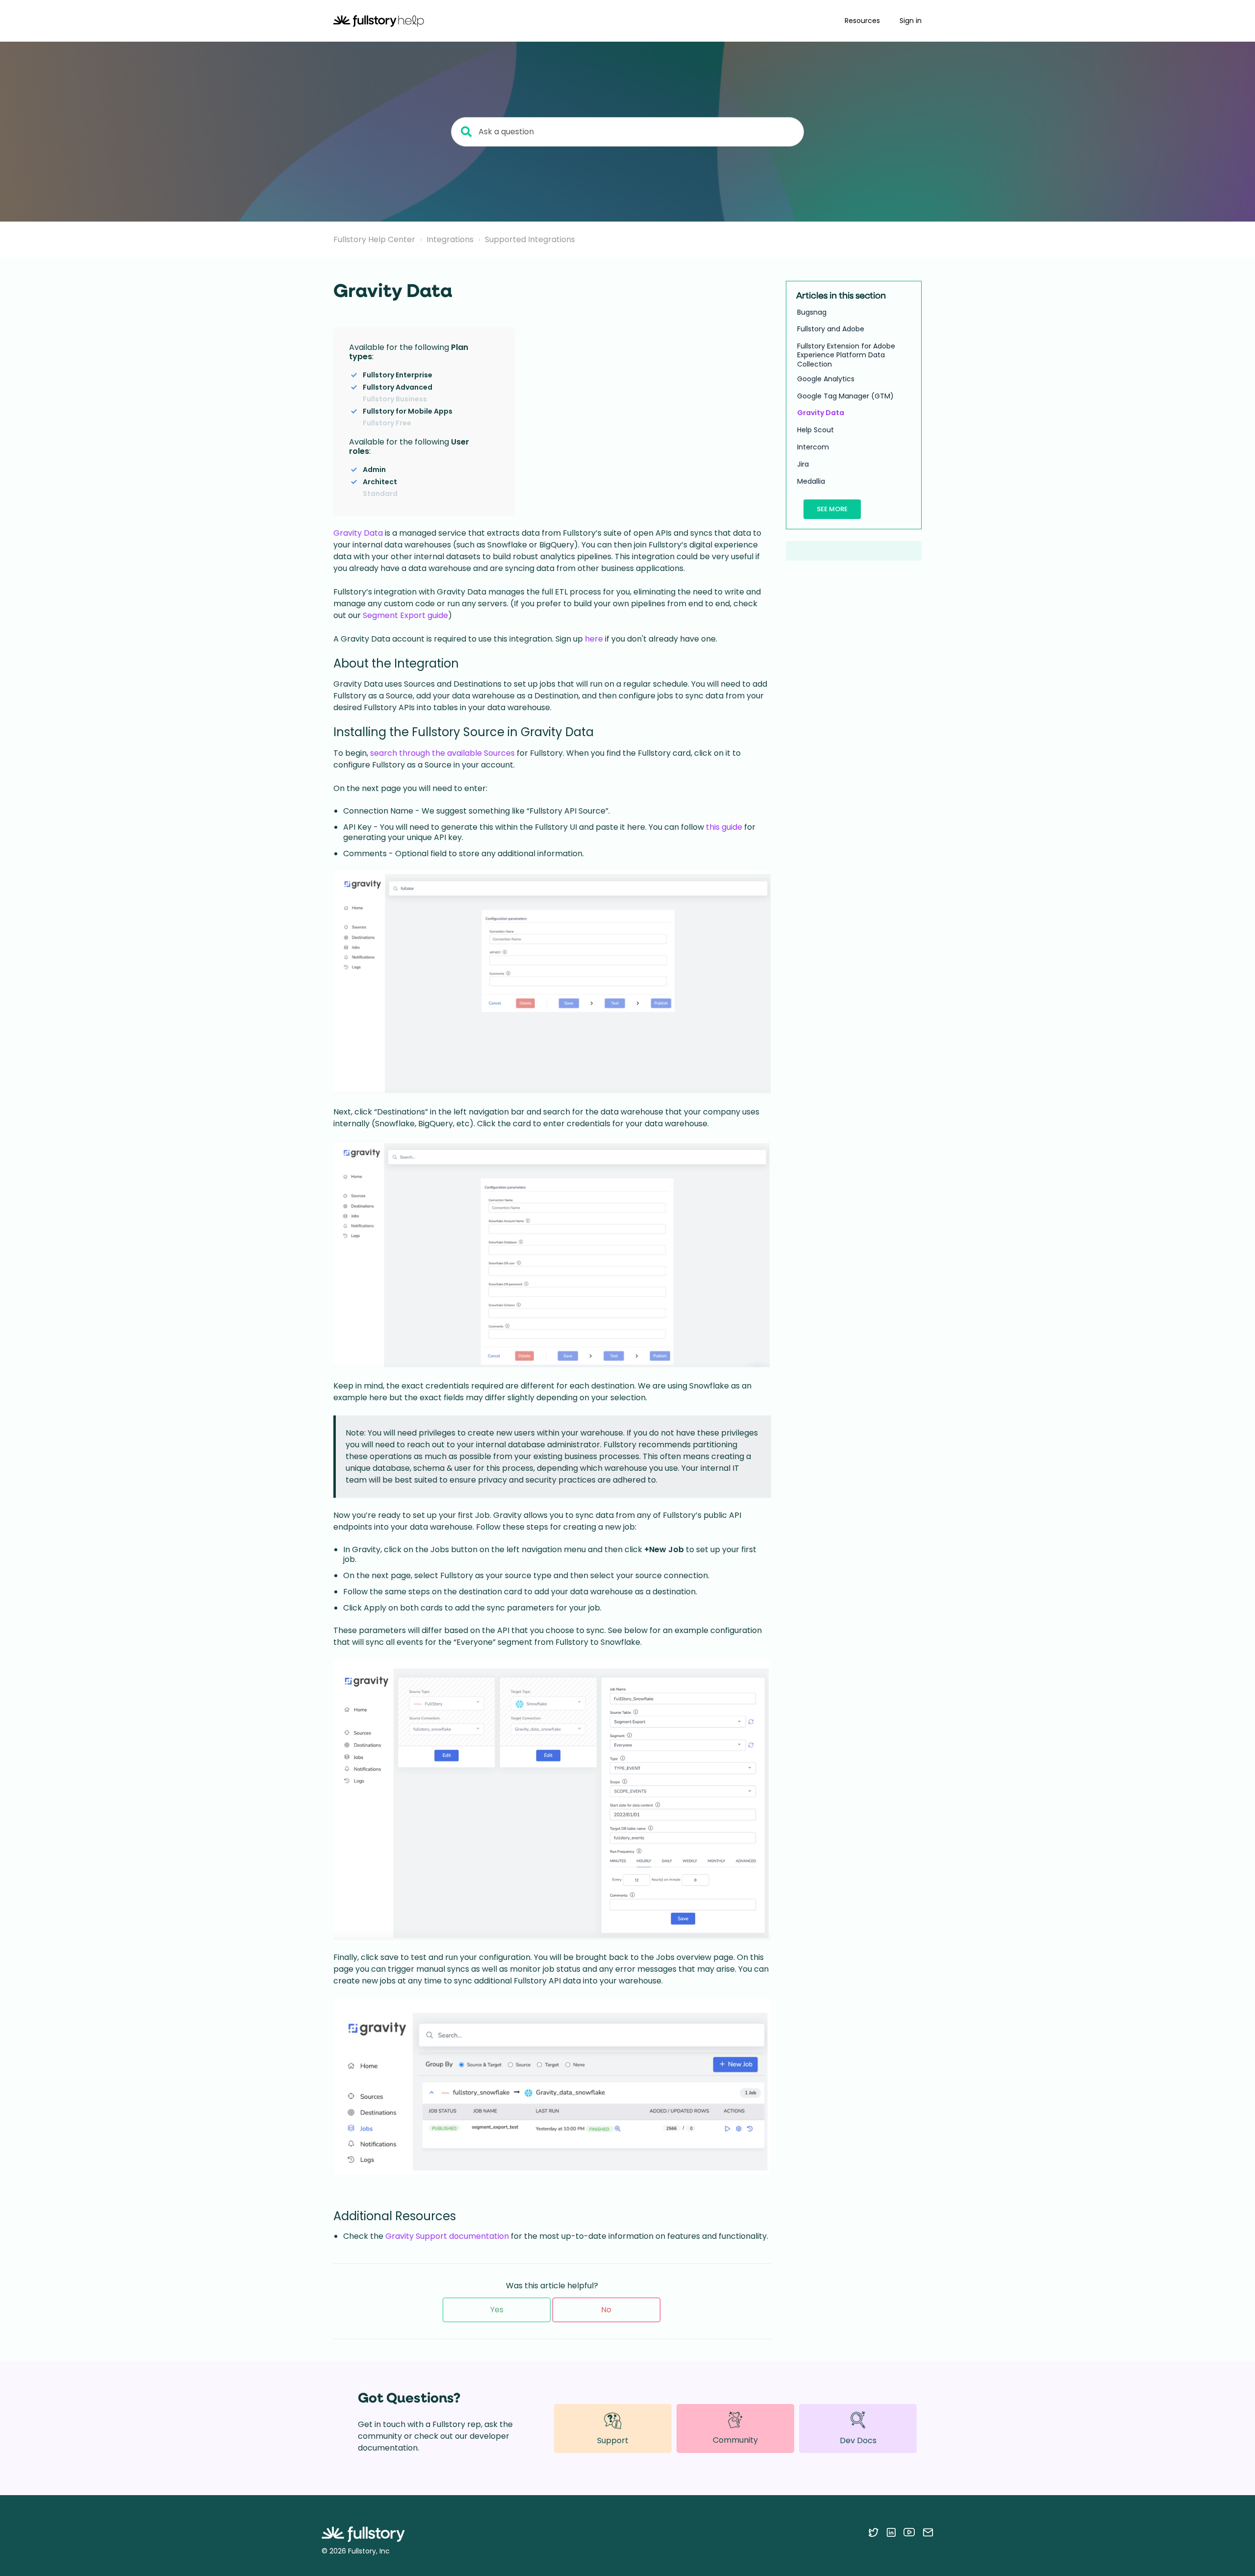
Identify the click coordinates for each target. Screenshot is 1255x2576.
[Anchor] (379, 356)
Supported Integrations (530, 239)
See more (832, 509)
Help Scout (816, 430)
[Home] (379, 21)
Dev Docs (858, 2440)
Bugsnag (812, 312)
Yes (497, 2310)
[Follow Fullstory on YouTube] (909, 2532)
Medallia (811, 481)
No (606, 2310)
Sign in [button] (911, 21)
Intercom (813, 447)
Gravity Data (358, 533)
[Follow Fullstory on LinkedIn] (891, 2532)
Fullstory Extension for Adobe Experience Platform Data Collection (846, 355)
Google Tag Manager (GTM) (845, 396)
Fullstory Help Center (374, 239)
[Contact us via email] (928, 2532)
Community (735, 2440)
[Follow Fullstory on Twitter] (873, 2532)
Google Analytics (826, 379)
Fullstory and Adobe (831, 329)
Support (613, 2440)
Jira (803, 464)
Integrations (450, 239)
